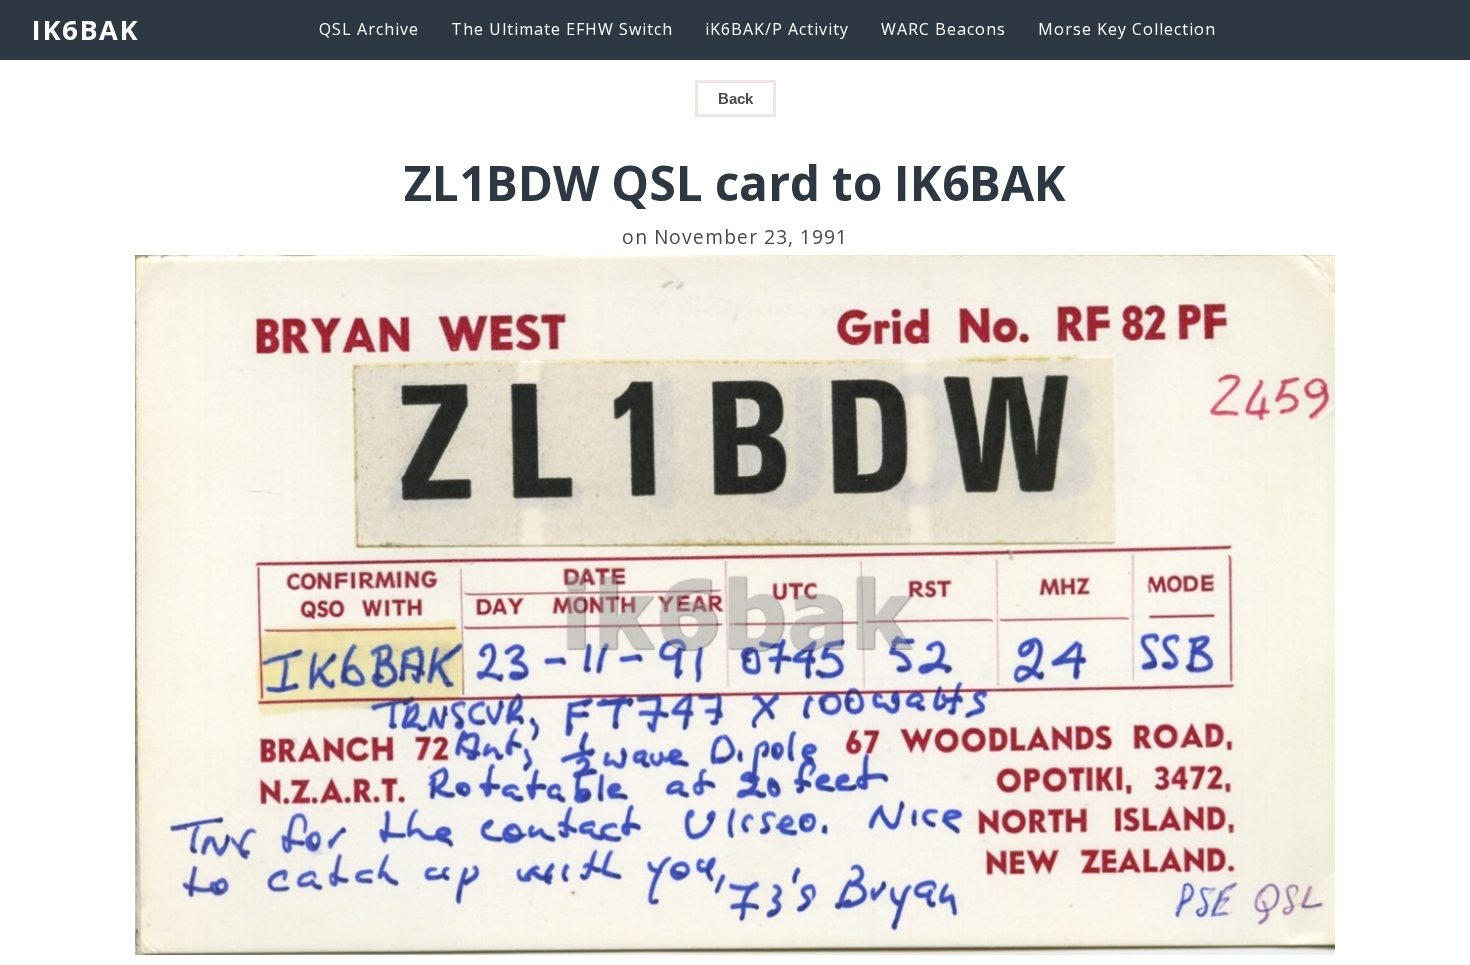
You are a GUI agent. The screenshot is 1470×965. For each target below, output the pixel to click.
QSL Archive (369, 29)
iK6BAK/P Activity (777, 29)
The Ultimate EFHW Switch (562, 29)
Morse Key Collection (1127, 29)
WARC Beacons (943, 29)
